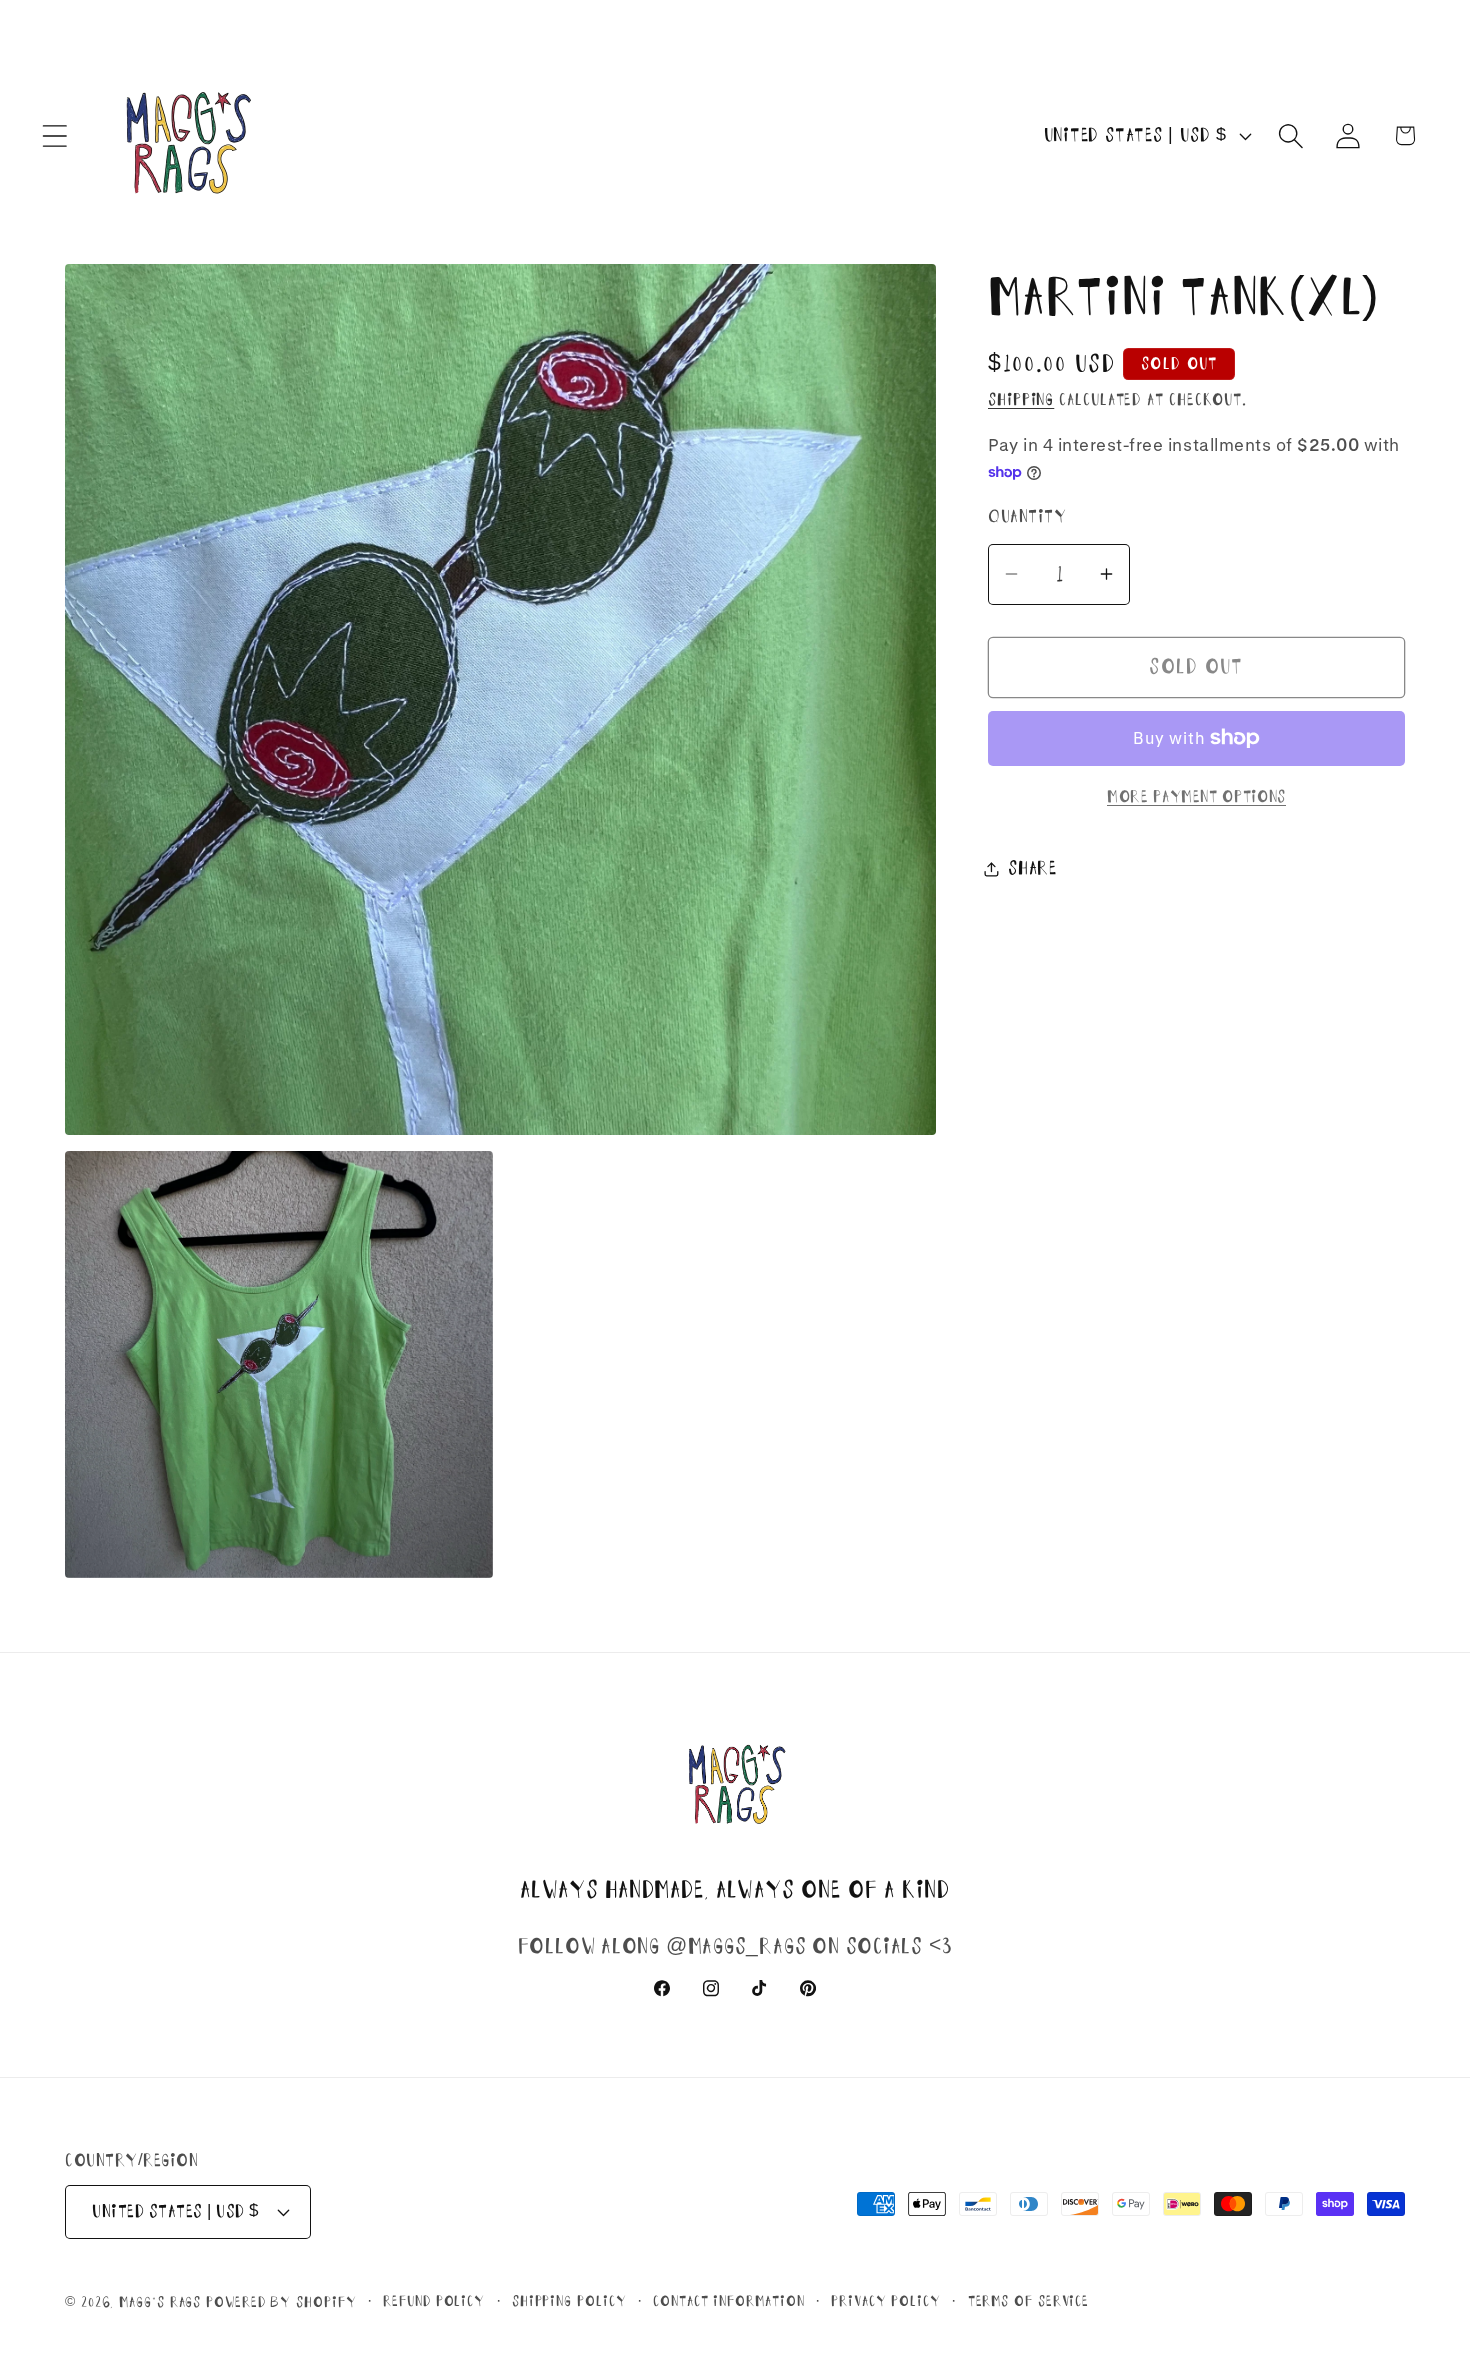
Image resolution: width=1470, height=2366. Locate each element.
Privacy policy (886, 2301)
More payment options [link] (1196, 796)
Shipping (1021, 399)
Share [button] (1032, 868)
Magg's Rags (162, 2302)
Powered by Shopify (281, 2302)
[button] (54, 135)
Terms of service (1029, 2301)
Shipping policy (569, 2301)
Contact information (728, 2301)
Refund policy (434, 2301)
